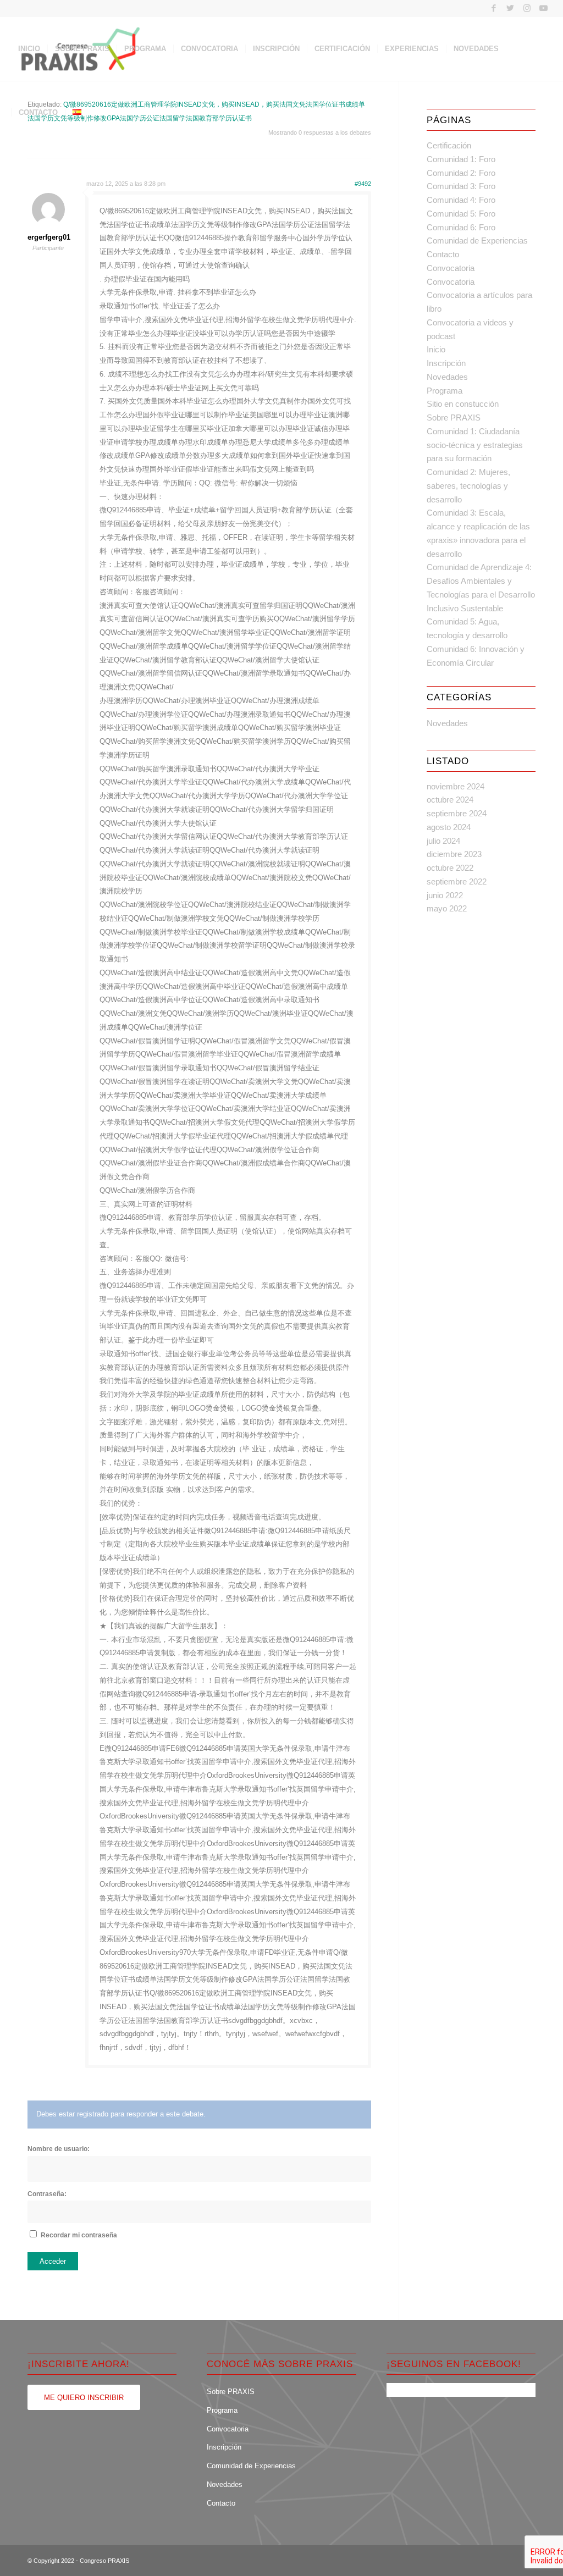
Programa (445, 391)
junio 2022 (445, 895)
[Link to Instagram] (527, 8)
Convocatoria (451, 268)
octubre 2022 (450, 868)
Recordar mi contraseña (79, 2235)
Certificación (449, 145)
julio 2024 (443, 841)
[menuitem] (29, 49)
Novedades (447, 377)
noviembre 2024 (456, 786)
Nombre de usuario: (59, 2149)
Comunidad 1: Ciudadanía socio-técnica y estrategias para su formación (475, 445)
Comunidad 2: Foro (461, 173)
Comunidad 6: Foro (461, 227)
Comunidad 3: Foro (461, 186)
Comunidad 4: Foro (461, 200)
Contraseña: (47, 2194)
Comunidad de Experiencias (477, 241)
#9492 (363, 184)
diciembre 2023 (454, 854)
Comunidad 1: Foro (461, 159)
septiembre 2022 (457, 881)
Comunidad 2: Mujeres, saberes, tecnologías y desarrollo (468, 486)
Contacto (443, 254)
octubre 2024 (450, 800)
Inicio (436, 349)
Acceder (53, 2261)
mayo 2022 (447, 908)
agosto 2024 (449, 827)
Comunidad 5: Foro (461, 214)
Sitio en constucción (463, 404)
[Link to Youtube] (544, 8)
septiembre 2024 (457, 813)
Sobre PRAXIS (454, 418)
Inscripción (446, 363)
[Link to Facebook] (494, 8)
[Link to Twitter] (510, 8)
